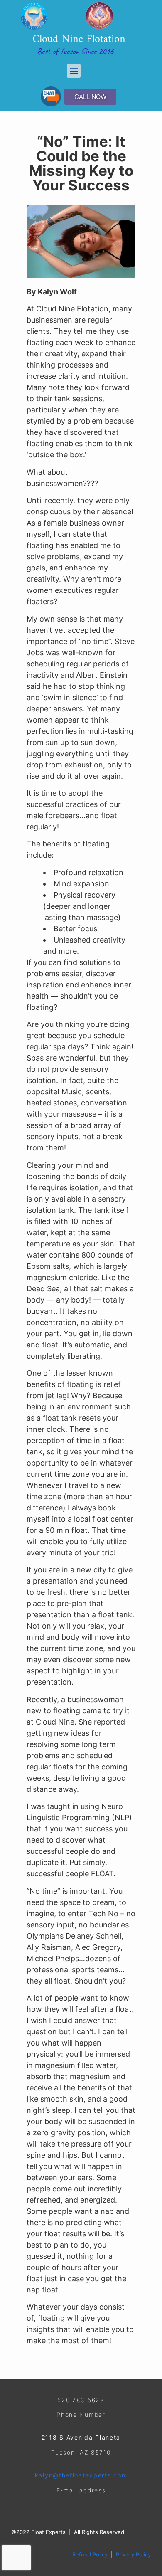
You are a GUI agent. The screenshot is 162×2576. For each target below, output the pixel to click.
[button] (74, 71)
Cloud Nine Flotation (79, 39)
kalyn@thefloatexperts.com (81, 2475)
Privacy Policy (133, 2554)
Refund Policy (90, 2554)
